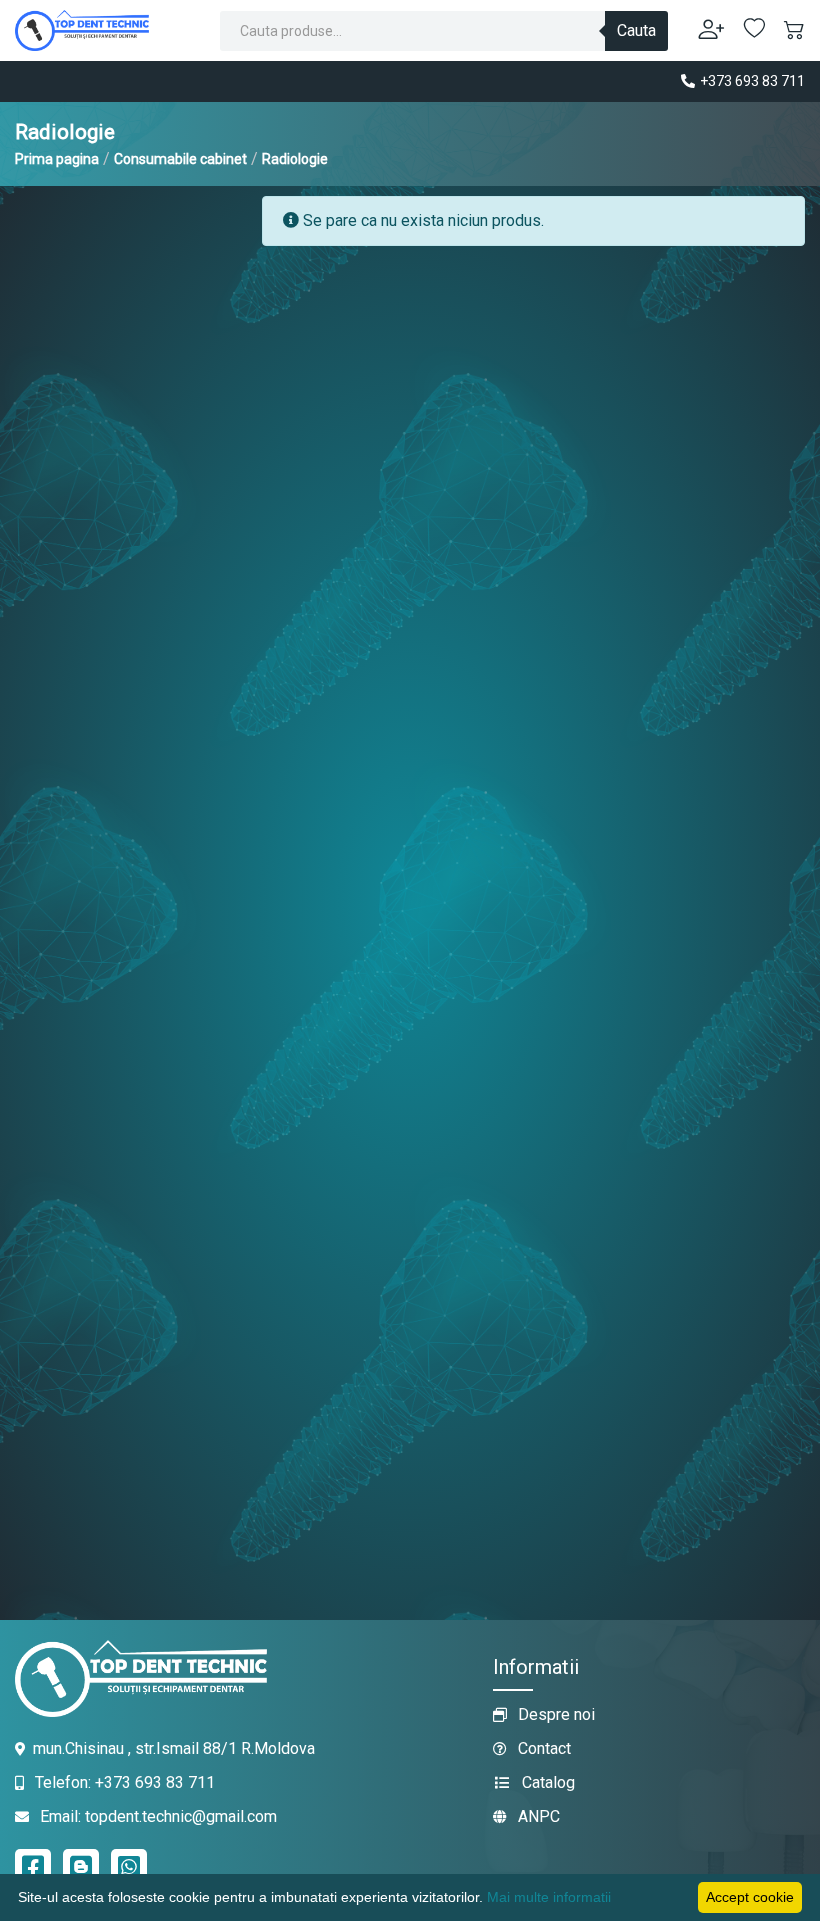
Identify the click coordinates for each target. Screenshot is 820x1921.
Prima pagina (57, 159)
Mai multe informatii (549, 1897)
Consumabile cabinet (180, 159)
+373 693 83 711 (751, 81)
